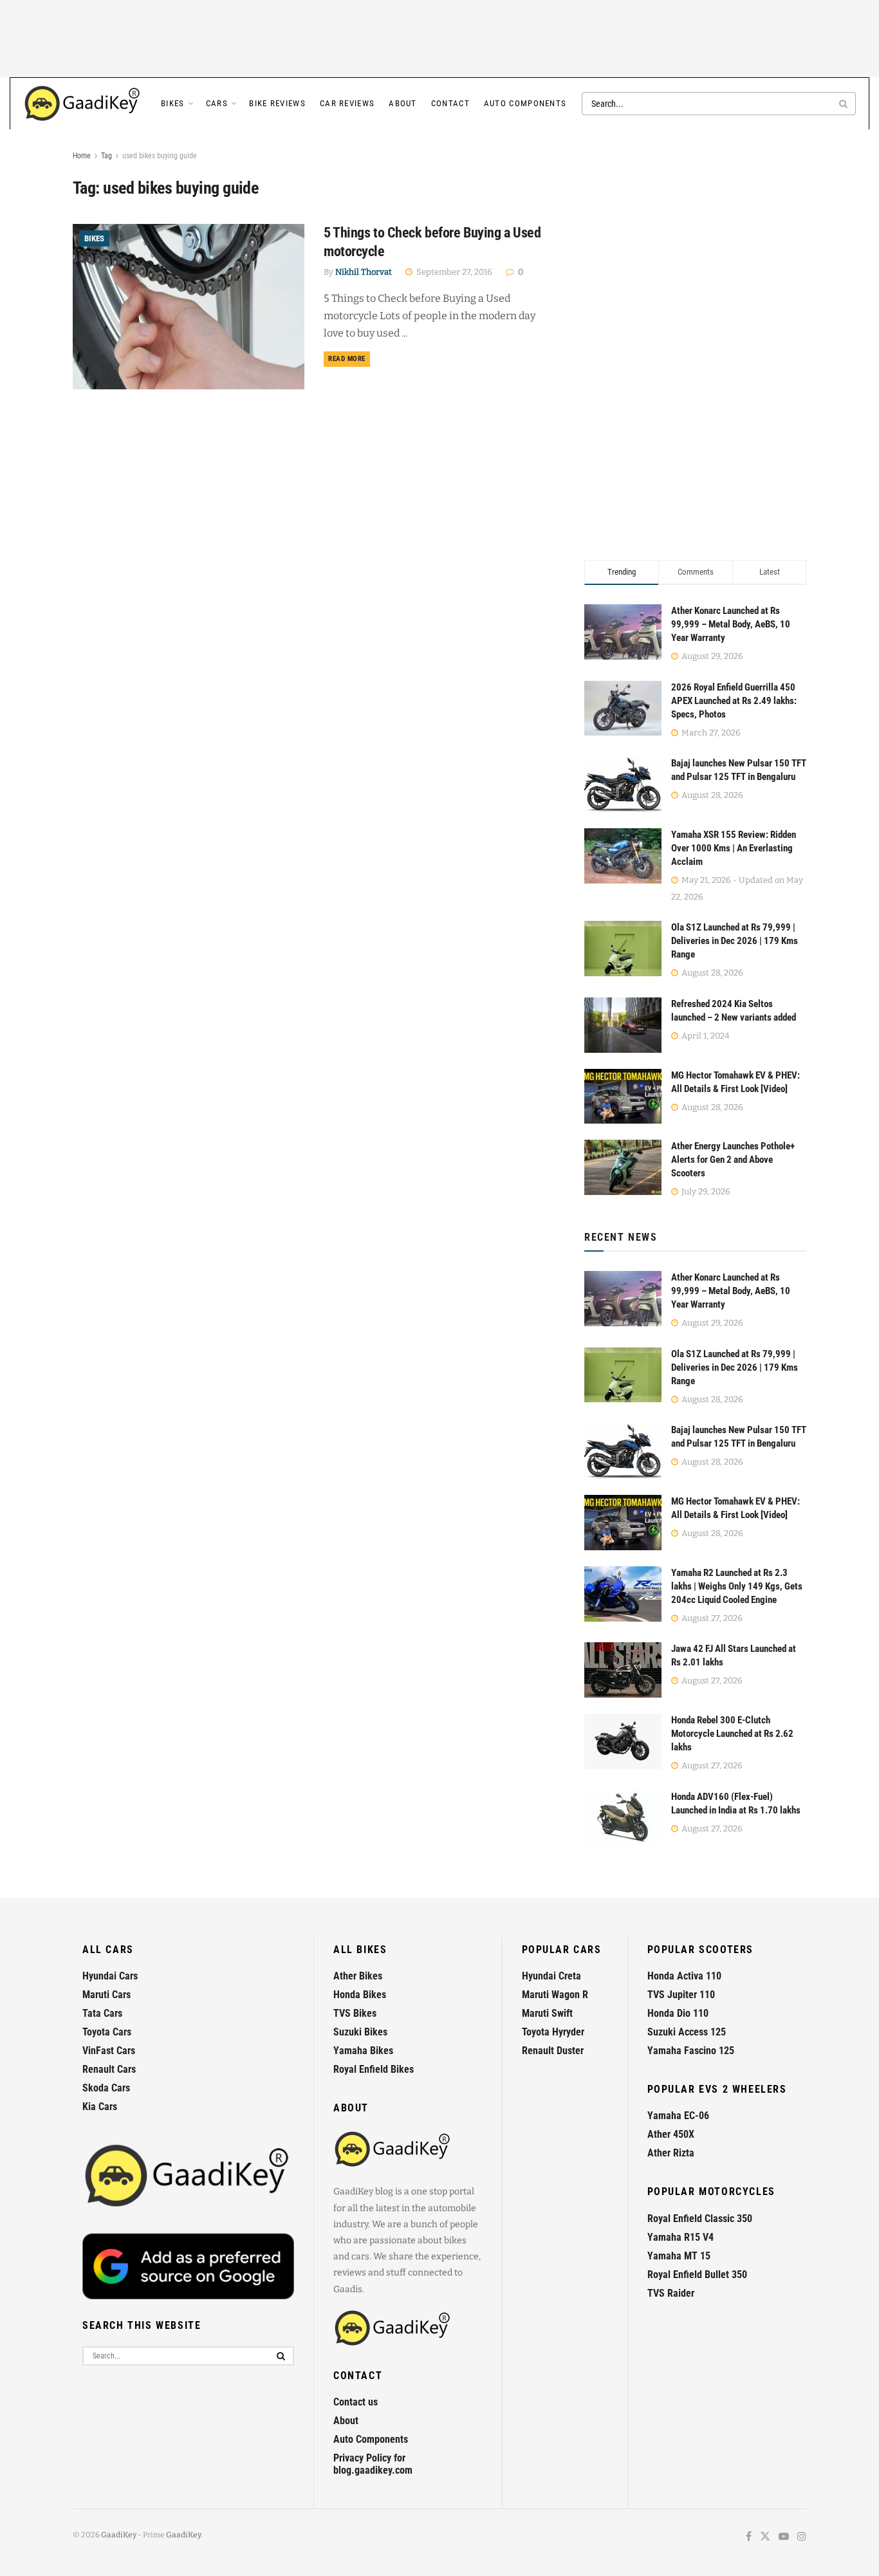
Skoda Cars (106, 2088)
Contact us (356, 2402)
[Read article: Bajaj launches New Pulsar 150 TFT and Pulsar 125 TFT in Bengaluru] (623, 1451)
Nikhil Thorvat (364, 272)
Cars (217, 103)
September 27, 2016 (453, 272)
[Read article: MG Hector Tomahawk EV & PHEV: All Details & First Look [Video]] (623, 1523)
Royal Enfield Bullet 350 (697, 2275)
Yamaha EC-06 (678, 2116)
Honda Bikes (360, 1995)
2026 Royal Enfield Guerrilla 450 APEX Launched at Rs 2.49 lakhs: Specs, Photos (734, 701)
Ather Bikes (358, 1976)
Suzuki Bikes (360, 2032)
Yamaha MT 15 (679, 2256)
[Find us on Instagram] (802, 2537)
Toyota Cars (107, 2032)
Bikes (173, 103)
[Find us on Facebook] (749, 2537)
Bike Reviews (277, 103)
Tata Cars (102, 2013)
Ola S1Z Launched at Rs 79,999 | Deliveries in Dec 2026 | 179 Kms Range (735, 941)
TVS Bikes (355, 2013)
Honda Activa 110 (684, 1976)
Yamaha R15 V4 (680, 2237)
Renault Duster (553, 2051)
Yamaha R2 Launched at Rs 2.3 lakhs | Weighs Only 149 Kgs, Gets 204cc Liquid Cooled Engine (737, 1586)
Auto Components (525, 103)
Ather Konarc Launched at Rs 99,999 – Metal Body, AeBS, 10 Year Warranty (731, 624)
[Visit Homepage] (83, 104)
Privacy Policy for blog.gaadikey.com (373, 2464)
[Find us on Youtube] (784, 2537)
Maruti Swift (547, 2013)
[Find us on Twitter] (765, 2537)
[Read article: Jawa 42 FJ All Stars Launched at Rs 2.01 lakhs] (623, 1670)
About (403, 103)
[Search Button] (844, 104)
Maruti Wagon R (555, 1995)
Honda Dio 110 (678, 2013)
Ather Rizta (671, 2153)
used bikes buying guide (160, 156)
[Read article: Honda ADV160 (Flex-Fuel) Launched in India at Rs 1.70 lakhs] (623, 1818)
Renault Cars (109, 2069)
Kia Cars (100, 2107)
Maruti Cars (106, 1995)
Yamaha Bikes (363, 2051)
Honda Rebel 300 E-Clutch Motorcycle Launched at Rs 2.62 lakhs (732, 1734)
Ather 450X (671, 2134)
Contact (450, 103)
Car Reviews (347, 103)
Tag (106, 156)
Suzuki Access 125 (687, 2032)
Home (82, 156)
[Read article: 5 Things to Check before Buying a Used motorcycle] (189, 307)
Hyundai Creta (551, 1976)
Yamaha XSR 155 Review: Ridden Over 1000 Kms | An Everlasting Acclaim (734, 848)
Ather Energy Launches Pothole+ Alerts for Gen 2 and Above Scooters (733, 1160)
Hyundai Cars (110, 1976)
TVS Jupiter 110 (681, 1995)
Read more (349, 358)
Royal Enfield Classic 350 (700, 2219)
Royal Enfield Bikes (374, 2069)
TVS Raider (671, 2293)
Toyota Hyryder (553, 2032)
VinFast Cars (109, 2051)
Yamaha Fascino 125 (691, 2051)
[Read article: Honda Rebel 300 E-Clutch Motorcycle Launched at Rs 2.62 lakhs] (623, 1741)
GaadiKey (119, 2535)
